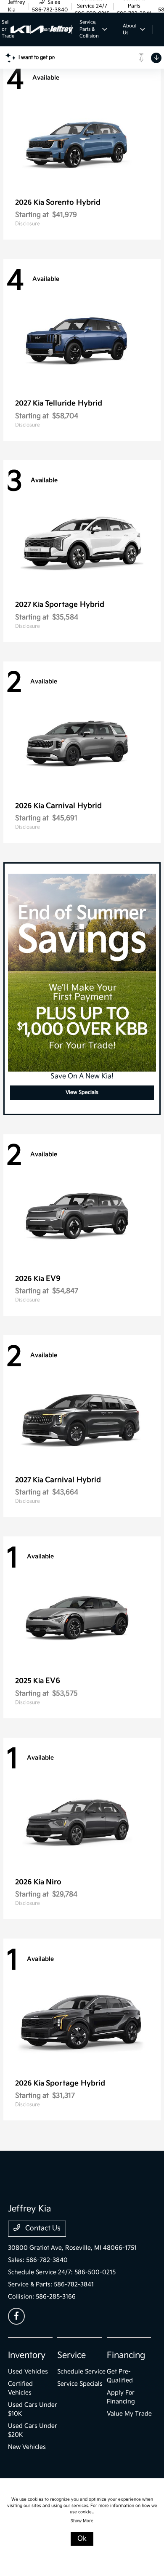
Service (71, 2355)
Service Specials (80, 2384)
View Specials (82, 1092)
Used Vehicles (28, 2372)
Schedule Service (81, 2372)
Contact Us (42, 2228)
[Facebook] (16, 2316)
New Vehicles (27, 2447)
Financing (126, 2355)
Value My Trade (129, 2414)
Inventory (27, 2355)
